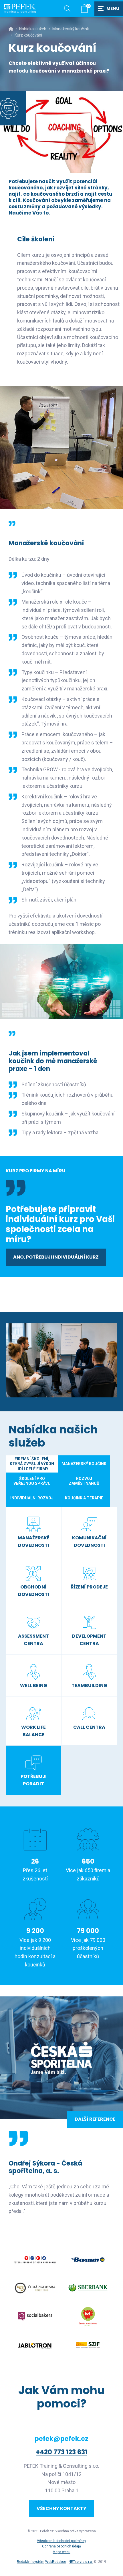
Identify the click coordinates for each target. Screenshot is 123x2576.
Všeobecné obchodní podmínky (61, 2541)
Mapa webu (61, 2552)
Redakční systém (31, 2562)
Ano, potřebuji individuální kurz (56, 1257)
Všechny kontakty (61, 2508)
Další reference (95, 2119)
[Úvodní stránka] (20, 9)
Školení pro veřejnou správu (32, 1481)
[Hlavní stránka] (11, 29)
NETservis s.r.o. (81, 2562)
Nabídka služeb (33, 29)
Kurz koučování (28, 35)
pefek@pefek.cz (61, 2439)
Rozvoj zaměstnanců (84, 1481)
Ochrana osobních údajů (61, 2546)
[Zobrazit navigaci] (109, 9)
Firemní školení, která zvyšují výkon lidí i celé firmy (32, 1464)
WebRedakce (56, 2562)
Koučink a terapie (84, 1498)
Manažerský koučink (71, 29)
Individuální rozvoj (32, 1498)
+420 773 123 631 (62, 2452)
